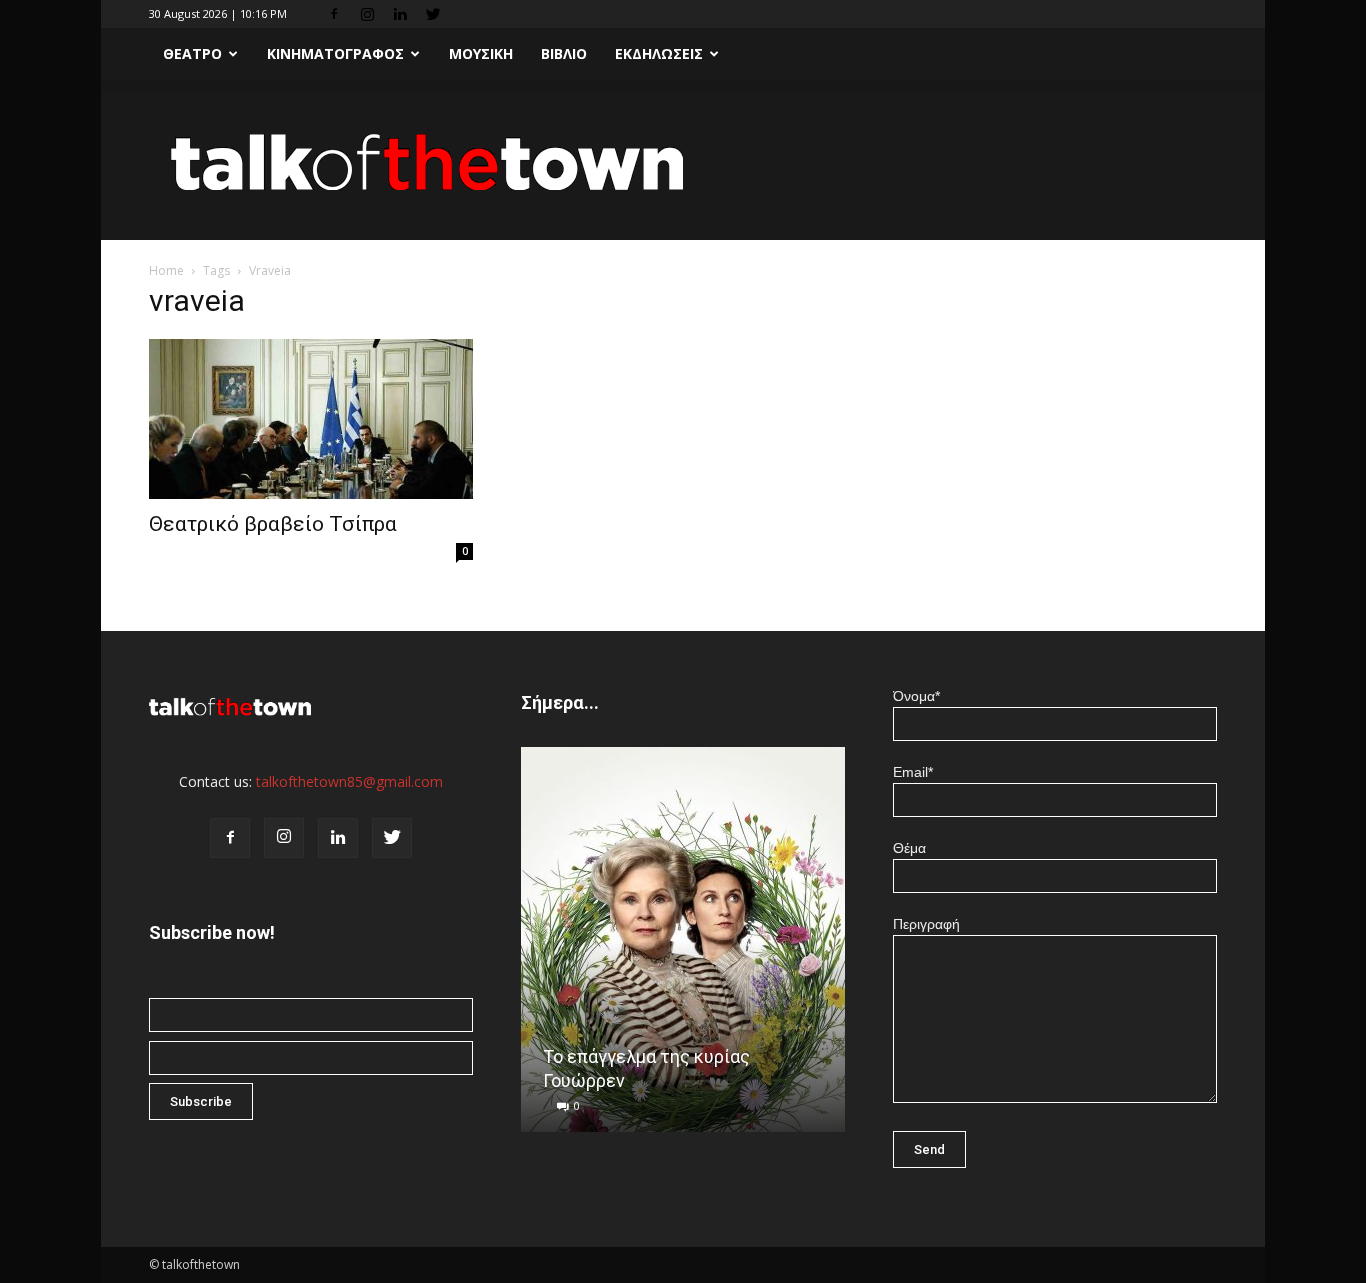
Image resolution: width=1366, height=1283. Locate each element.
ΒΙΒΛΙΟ (564, 53)
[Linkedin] (400, 14)
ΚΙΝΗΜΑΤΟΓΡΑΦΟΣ (335, 53)
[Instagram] (367, 14)
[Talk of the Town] (683, 161)
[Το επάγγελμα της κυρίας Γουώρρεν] (683, 947)
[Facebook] (334, 14)
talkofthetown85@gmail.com (349, 781)
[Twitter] (433, 14)
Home (166, 270)
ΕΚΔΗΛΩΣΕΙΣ (659, 53)
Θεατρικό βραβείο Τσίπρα (273, 524)
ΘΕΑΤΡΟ (192, 53)
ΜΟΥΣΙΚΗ (481, 53)
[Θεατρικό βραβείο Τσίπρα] (311, 419)
